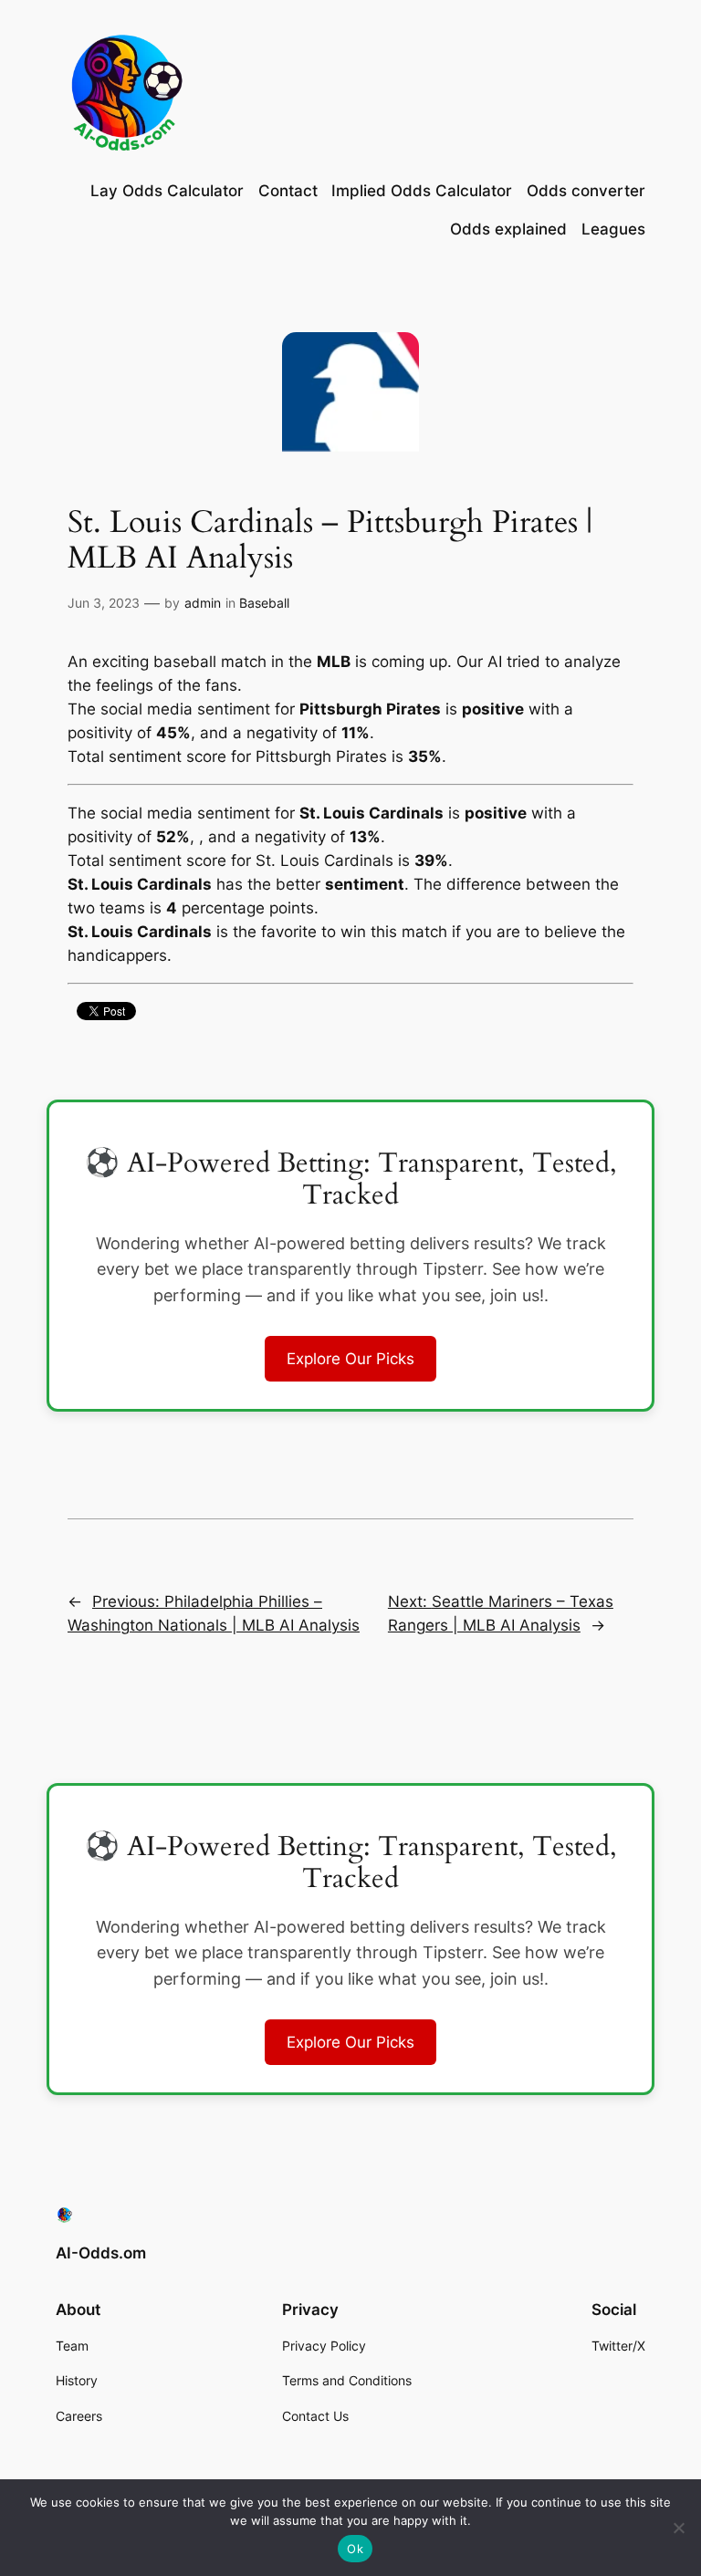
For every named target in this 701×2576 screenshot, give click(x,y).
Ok (355, 2549)
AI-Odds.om (101, 2253)
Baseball (264, 603)
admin (203, 603)
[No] (678, 2528)
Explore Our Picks (350, 1359)
